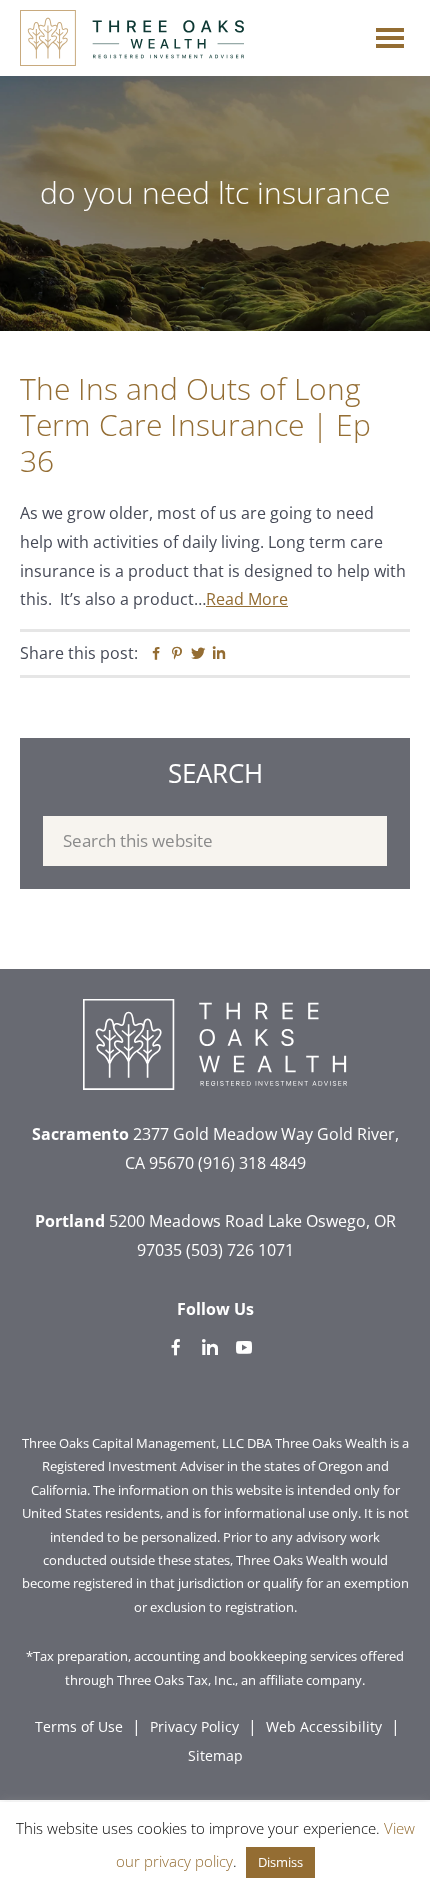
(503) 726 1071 (240, 1250)
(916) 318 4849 (252, 1163)
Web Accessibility (324, 1726)
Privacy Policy (194, 1726)
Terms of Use (79, 1726)
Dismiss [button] (280, 1862)
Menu (390, 33)
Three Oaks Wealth (132, 38)
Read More (247, 599)
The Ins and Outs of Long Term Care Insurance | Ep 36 (195, 424)
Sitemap (215, 1755)
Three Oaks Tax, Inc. (176, 1680)
